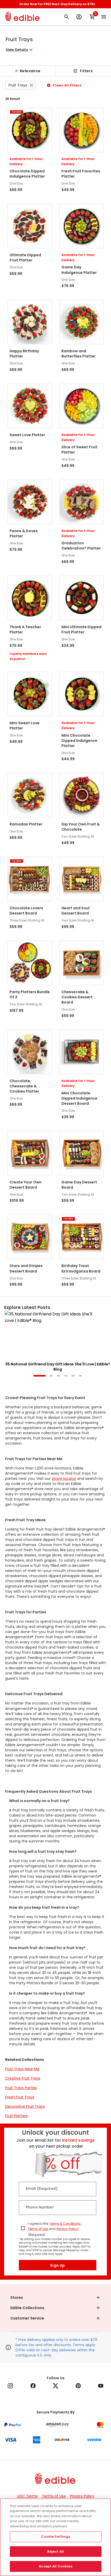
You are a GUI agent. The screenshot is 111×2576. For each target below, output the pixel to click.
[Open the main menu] (104, 17)
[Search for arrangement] (67, 17)
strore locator (64, 1479)
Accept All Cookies (55, 2566)
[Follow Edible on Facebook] (33, 2386)
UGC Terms (27, 2496)
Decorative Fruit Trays (25, 2106)
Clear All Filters (67, 85)
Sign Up (58, 2265)
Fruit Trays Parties (21, 2088)
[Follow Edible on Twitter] (55, 2386)
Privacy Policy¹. (68, 2229)
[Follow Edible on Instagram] (10, 2386)
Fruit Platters (16, 2116)
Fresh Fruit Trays (20, 2097)
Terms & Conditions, (65, 2224)
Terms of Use (38, 2229)
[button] (20, 50)
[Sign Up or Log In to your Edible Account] (79, 17)
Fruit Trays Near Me (22, 2069)
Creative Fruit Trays (23, 2078)
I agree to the (38, 2224)
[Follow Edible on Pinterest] (78, 2386)
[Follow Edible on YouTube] (101, 2386)
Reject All (55, 2552)
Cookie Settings (56, 2537)
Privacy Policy (82, 2496)
